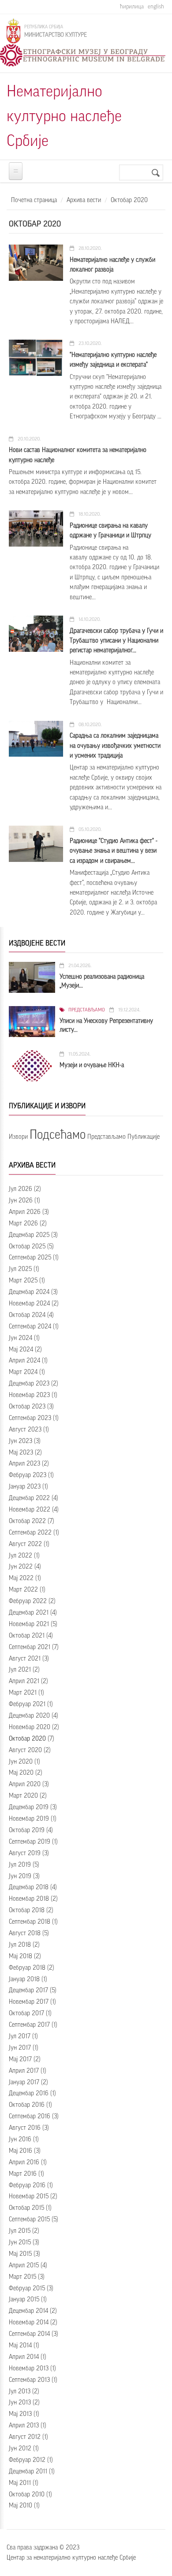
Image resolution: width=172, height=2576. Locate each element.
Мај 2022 (21, 1578)
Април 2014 (24, 2357)
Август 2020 (25, 1750)
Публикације (144, 1137)
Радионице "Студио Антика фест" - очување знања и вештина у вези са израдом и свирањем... (114, 851)
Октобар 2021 (27, 1636)
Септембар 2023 (30, 1418)
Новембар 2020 (30, 1727)
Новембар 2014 (29, 2323)
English (156, 6)
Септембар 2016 (30, 2117)
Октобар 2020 (27, 1739)
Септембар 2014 (29, 2334)
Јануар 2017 (24, 2082)
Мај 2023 (21, 1453)
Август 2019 (25, 1853)
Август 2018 (25, 1933)
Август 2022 (25, 1544)
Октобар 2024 (27, 1315)
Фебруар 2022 (28, 1601)
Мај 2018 (21, 1956)
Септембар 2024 (30, 1327)
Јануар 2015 (24, 2300)
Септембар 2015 (29, 2220)
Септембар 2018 (30, 1922)
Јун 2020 (21, 1762)
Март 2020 (23, 1796)
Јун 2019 (20, 1876)
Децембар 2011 (28, 2472)
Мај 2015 (20, 2254)
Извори (18, 1137)
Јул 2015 (20, 2231)
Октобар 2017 (26, 2013)
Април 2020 (25, 1784)
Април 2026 (25, 1212)
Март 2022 (23, 1590)
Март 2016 (23, 2174)
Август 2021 (25, 1659)
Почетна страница (34, 200)
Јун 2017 (20, 2048)
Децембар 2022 (29, 1498)
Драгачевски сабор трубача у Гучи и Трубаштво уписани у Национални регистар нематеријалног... (116, 641)
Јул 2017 (20, 2036)
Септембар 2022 (30, 1533)
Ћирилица (132, 6)
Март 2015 (22, 2277)
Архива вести (84, 200)
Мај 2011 (20, 2483)
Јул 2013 (20, 2392)
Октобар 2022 (27, 1521)
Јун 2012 (20, 2449)
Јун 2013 (20, 2403)
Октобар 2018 (27, 1910)
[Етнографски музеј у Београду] (83, 55)
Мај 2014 (20, 2346)
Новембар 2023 (29, 1395)
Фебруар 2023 (28, 1475)
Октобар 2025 (27, 1247)
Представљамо (87, 1010)
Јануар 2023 (25, 1487)
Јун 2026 (21, 1201)
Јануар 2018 (24, 1979)
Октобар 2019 (27, 1830)
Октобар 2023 (27, 1407)
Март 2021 (23, 1693)
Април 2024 (24, 1361)
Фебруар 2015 (27, 2289)
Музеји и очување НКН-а (92, 1065)
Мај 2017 (20, 2059)
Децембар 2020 (29, 1716)
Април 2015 (24, 2266)
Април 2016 (24, 2163)
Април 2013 (24, 2426)
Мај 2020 (21, 1773)
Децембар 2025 (29, 1235)
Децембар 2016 (29, 2094)
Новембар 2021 (29, 1624)
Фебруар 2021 (27, 1704)
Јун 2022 (21, 1567)
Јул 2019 (20, 1865)
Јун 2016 (20, 2140)
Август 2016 (25, 2128)
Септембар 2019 (30, 1842)
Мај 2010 (21, 2506)
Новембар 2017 (29, 2002)
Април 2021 (24, 1681)
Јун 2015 (20, 2243)
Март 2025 (23, 1281)
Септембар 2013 (29, 2380)
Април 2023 (24, 1464)
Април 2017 (24, 2071)
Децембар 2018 (29, 1887)
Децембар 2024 (29, 1292)
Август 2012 (25, 2437)
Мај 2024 (21, 1350)
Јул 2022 (21, 1556)
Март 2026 (23, 1224)
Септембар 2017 (29, 2025)
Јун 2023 (21, 1441)
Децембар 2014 (28, 2311)
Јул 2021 (20, 1670)
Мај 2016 (21, 2151)
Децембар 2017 (28, 1990)
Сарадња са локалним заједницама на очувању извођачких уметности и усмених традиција (115, 746)
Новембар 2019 (29, 1819)
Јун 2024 (21, 1338)
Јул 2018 (20, 1945)
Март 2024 (23, 1372)
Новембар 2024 (29, 1304)
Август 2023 (25, 1430)
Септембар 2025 (30, 1258)
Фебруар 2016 (27, 2186)
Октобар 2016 (27, 2105)
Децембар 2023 (29, 1384)
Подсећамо (58, 1135)
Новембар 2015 (29, 2197)
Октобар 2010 (27, 2495)
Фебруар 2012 (27, 2460)
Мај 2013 (20, 2414)
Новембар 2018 (29, 1899)
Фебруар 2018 (27, 1968)
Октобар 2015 (26, 2208)
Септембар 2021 (30, 1647)
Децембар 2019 (29, 1807)
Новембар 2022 (30, 1510)
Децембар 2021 (29, 1613)
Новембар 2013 (29, 2369)
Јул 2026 (21, 1189)
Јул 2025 (20, 1269)
